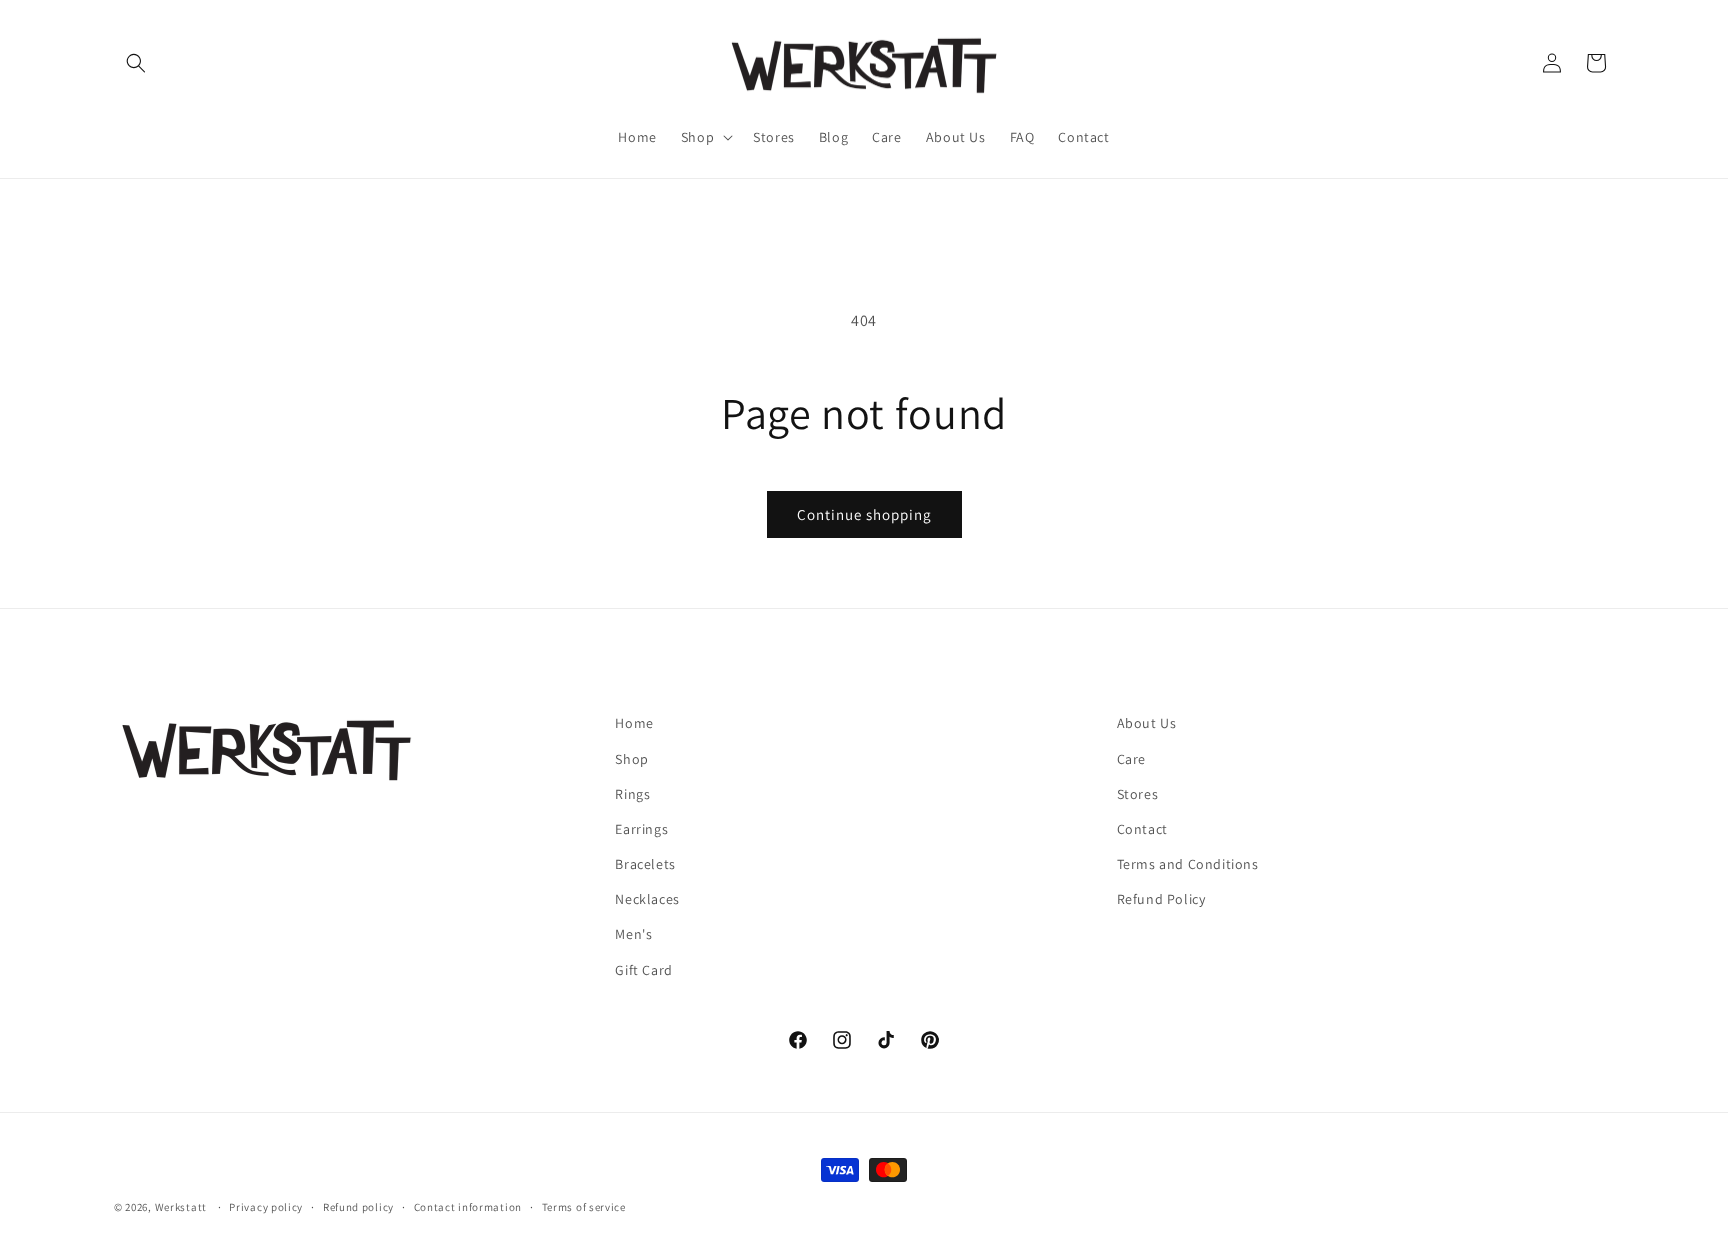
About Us (1147, 723)
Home (634, 723)
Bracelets (645, 864)
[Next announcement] (1607, 207)
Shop (631, 759)
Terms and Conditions (1188, 864)
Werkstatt (181, 1207)
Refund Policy (1161, 899)
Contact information (468, 1207)
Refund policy (358, 1207)
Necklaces (647, 899)
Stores (1138, 794)
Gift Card (643, 970)
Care (1131, 759)
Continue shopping (864, 514)
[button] (136, 63)
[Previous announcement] (121, 207)
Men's (633, 934)
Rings (632, 794)
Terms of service (584, 1207)
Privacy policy (266, 1207)
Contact (1142, 829)
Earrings (641, 829)
